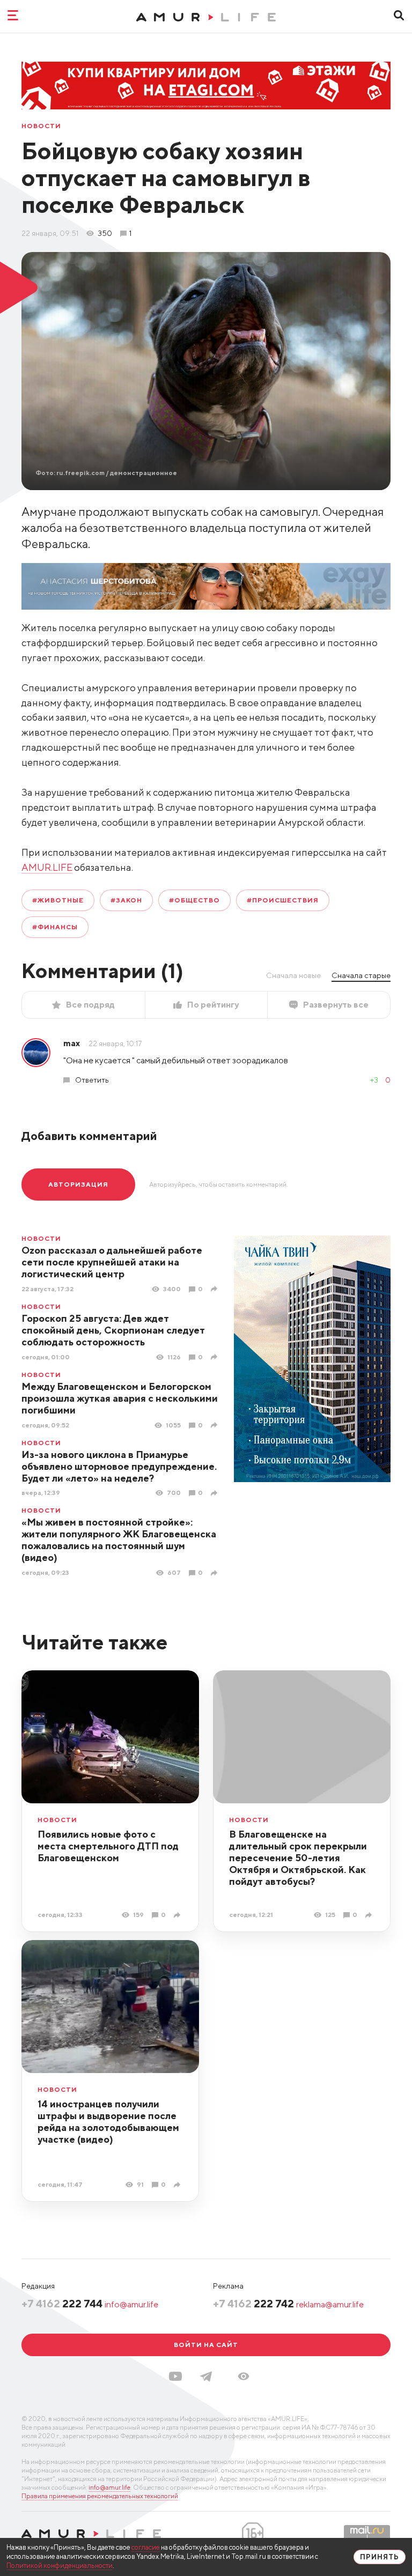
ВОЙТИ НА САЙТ (206, 2345)
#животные (58, 900)
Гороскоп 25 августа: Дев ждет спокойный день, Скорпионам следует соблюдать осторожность (113, 1330)
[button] (244, 2376)
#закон (127, 900)
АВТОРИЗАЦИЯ (78, 1184)
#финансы (55, 927)
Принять (380, 2557)
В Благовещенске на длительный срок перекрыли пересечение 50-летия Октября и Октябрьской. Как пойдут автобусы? (298, 1858)
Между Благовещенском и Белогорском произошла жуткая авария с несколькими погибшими (120, 1398)
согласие (146, 2547)
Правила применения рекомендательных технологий (100, 2496)
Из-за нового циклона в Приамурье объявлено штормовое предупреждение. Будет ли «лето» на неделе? (119, 1466)
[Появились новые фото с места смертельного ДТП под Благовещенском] (178, 1915)
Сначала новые (293, 975)
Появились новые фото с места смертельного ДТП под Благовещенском (108, 1846)
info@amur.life (131, 2304)
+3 (374, 1080)
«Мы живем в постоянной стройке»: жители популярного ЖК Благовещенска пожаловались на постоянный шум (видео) (119, 1540)
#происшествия (282, 900)
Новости (41, 126)
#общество (194, 900)
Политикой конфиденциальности (60, 2566)
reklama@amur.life (330, 2304)
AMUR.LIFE (47, 867)
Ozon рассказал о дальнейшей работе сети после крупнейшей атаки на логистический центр (112, 1262)
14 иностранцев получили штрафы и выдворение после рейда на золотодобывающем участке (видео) (108, 2122)
